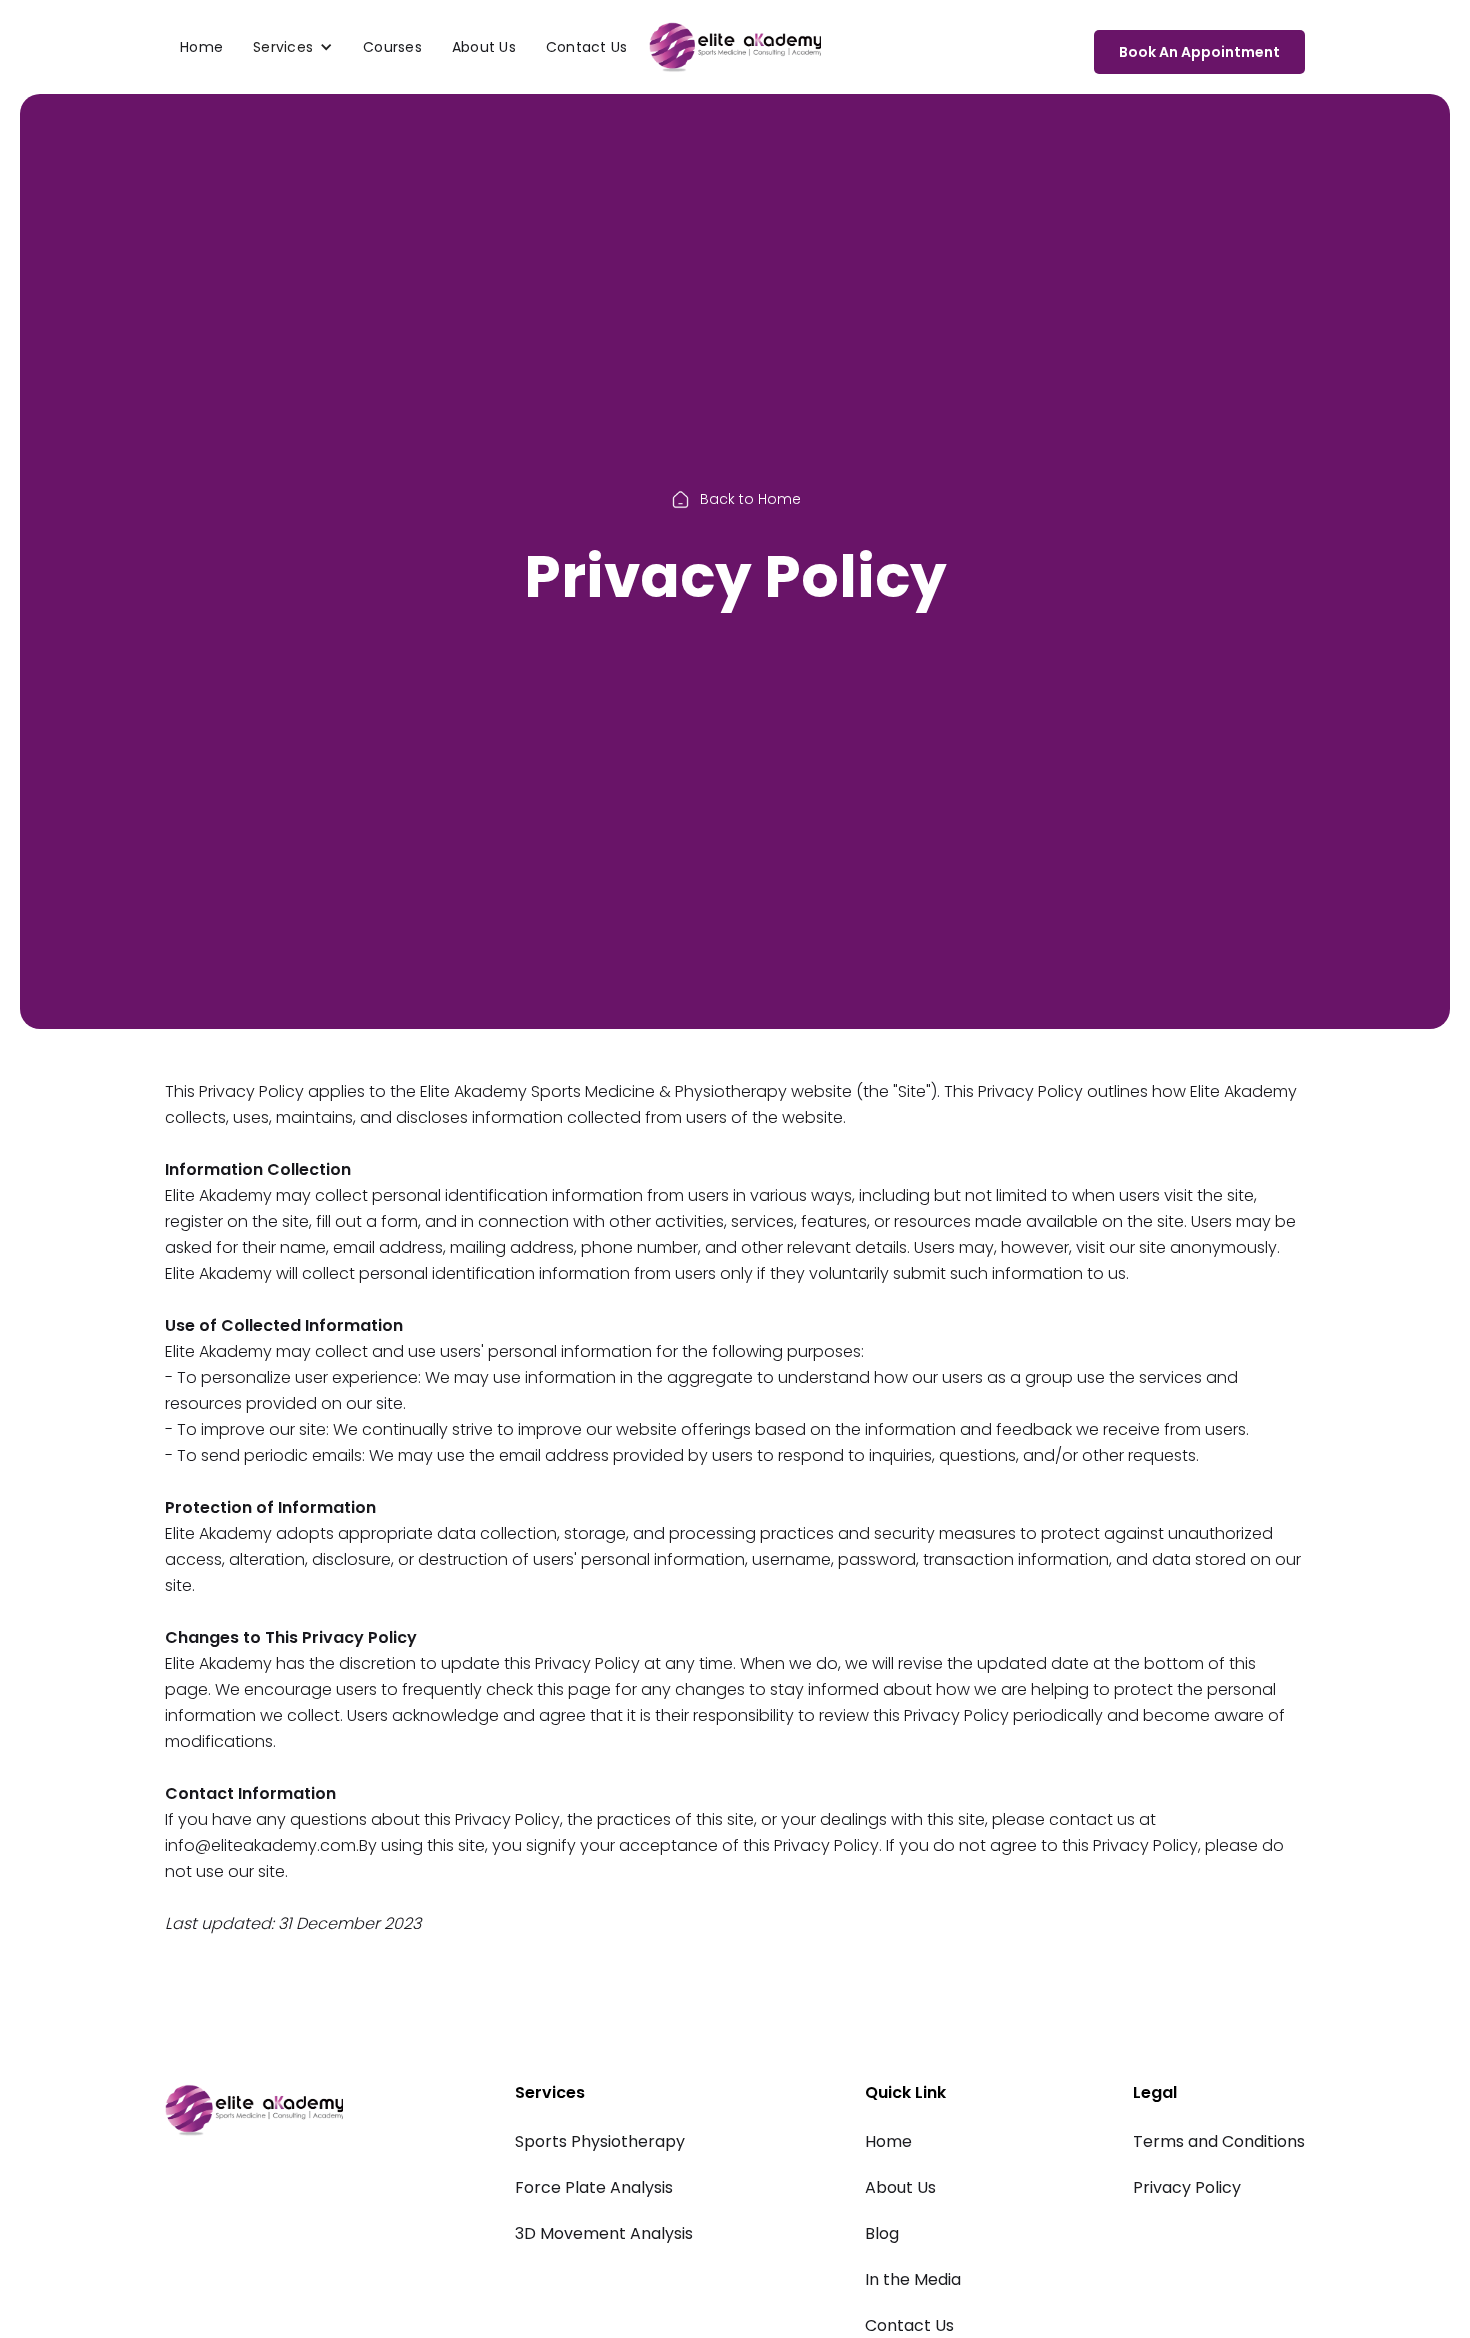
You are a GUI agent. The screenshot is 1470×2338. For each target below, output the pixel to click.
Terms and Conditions (1219, 2141)
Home (201, 47)
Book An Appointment (1199, 52)
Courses (392, 47)
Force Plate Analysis (594, 2187)
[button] (293, 47)
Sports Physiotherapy (600, 2141)
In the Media (913, 2279)
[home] (735, 47)
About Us (484, 47)
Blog (882, 2233)
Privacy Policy (1187, 2187)
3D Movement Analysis (604, 2233)
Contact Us (587, 47)
